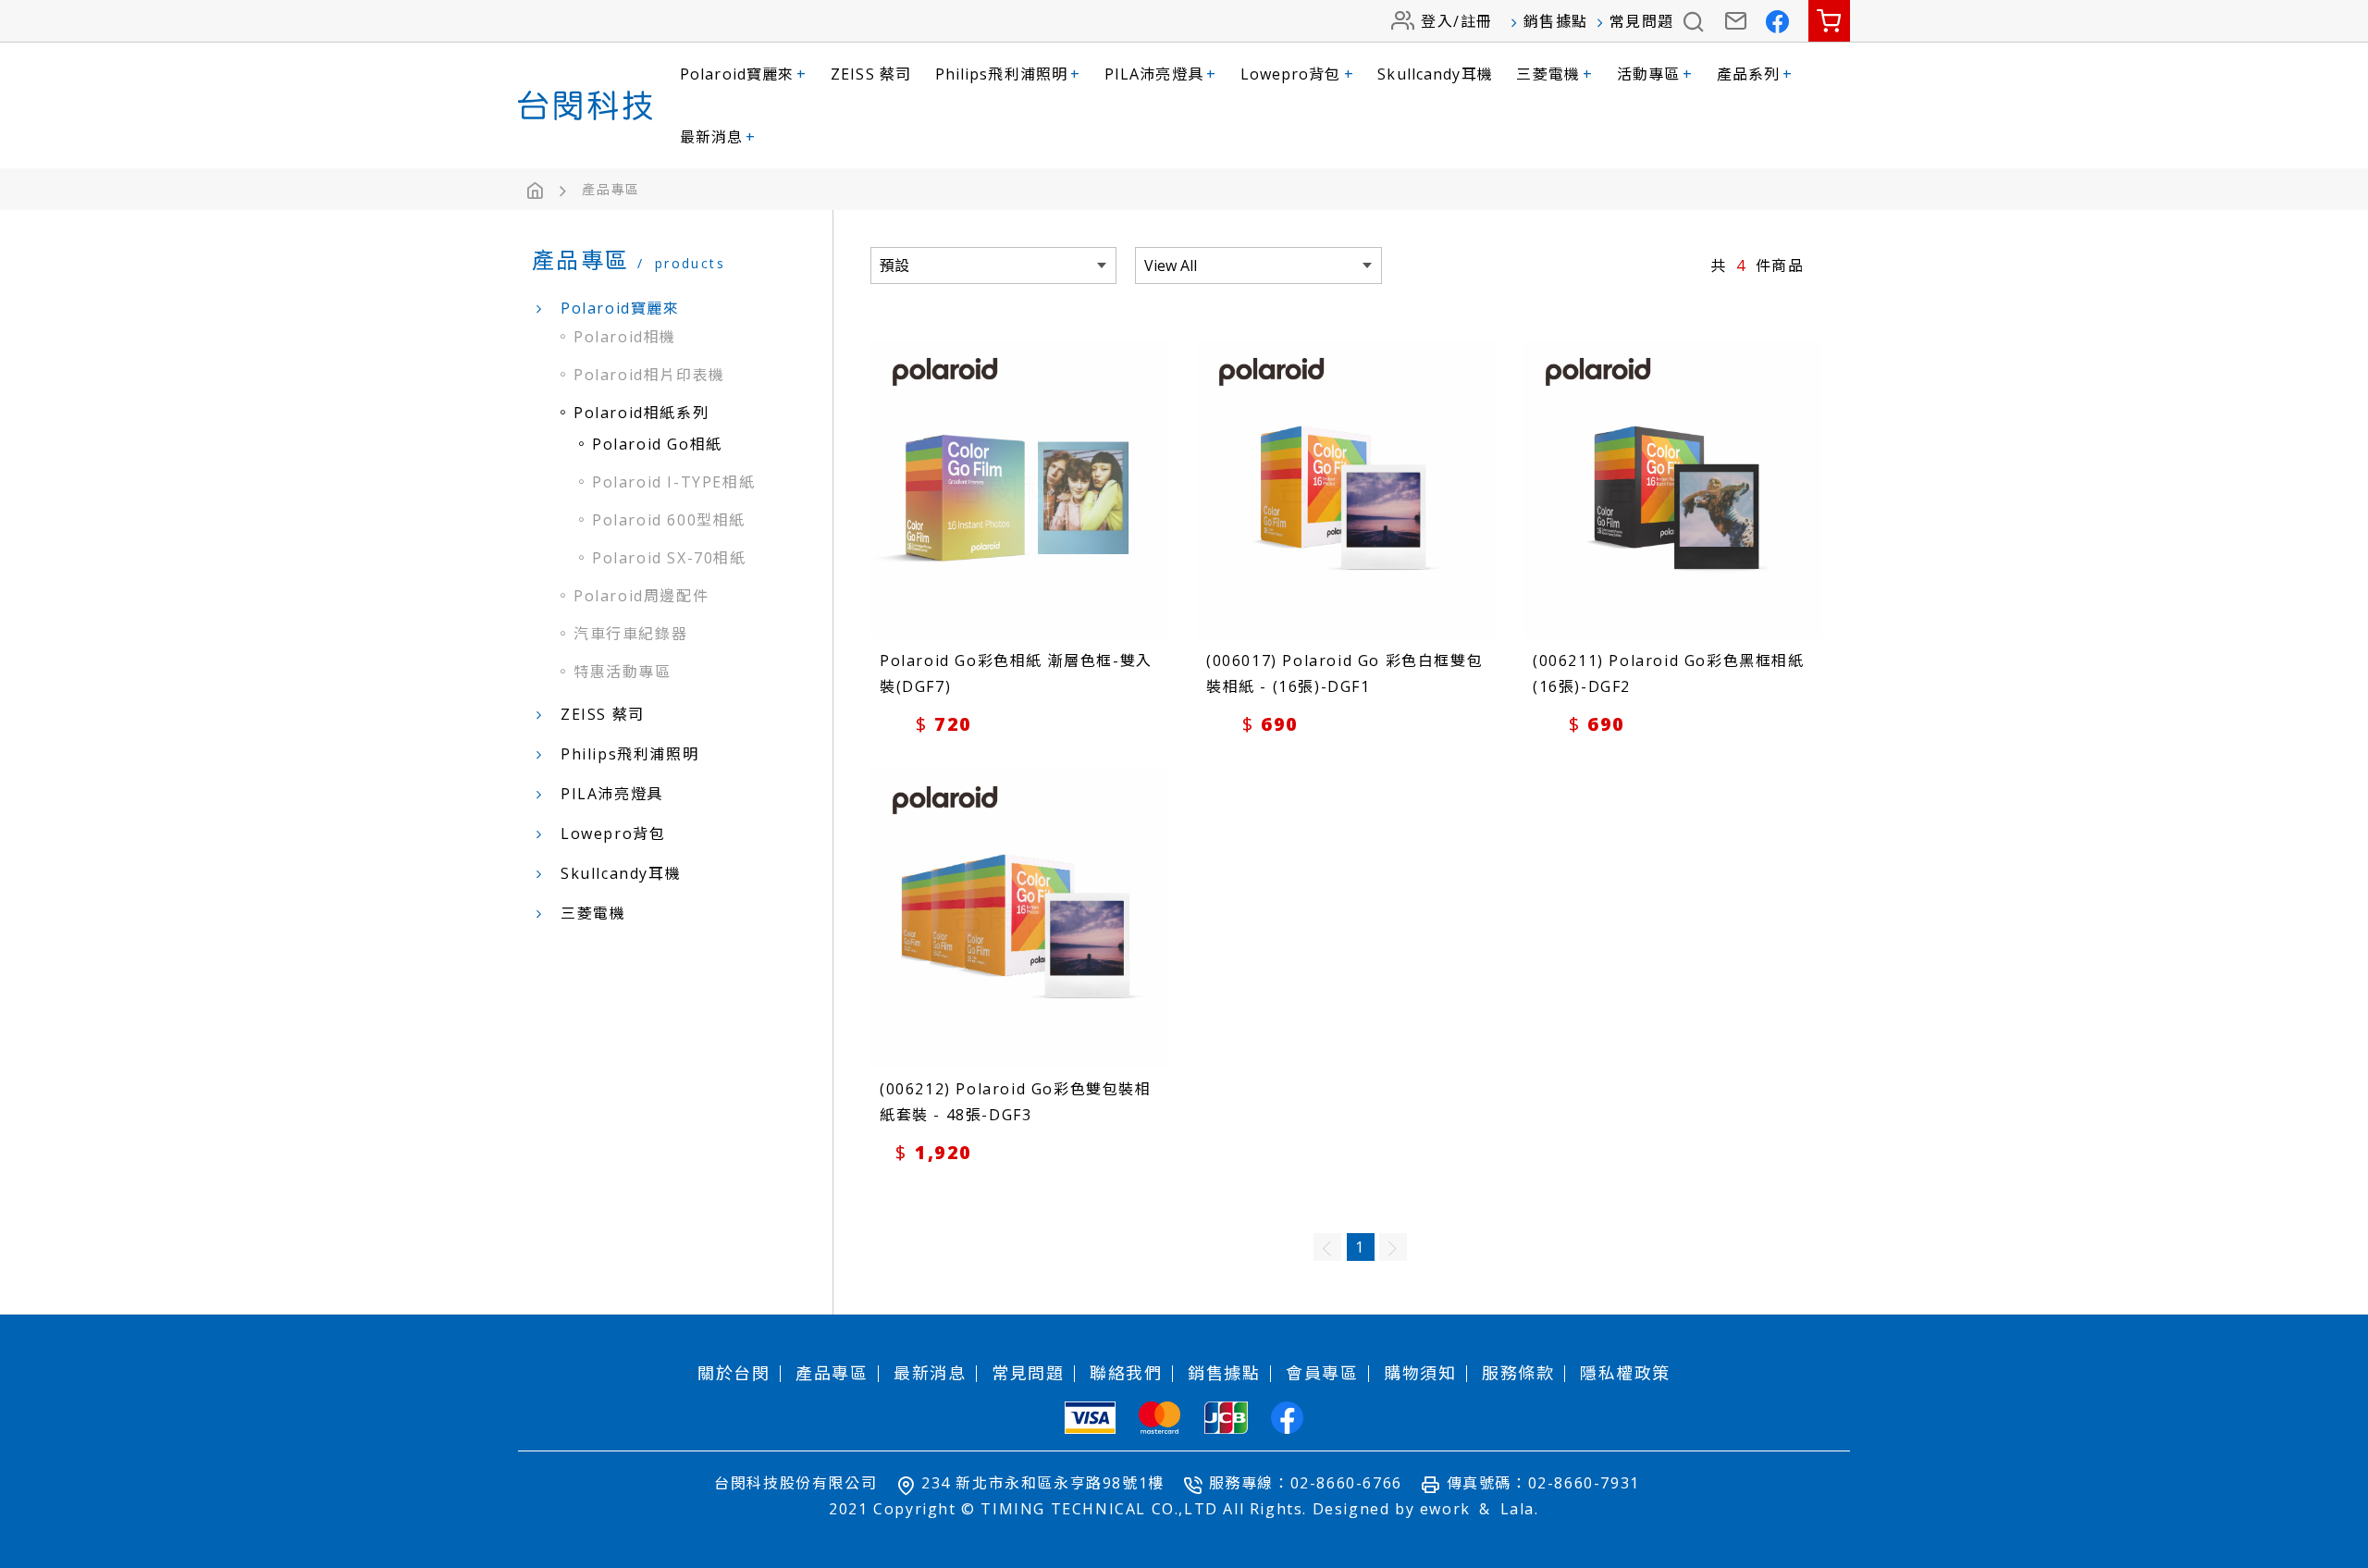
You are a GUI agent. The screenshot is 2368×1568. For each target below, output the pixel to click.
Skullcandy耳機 (1435, 74)
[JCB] (1226, 1418)
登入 (1437, 21)
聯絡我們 (1126, 1373)
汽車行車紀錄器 (630, 634)
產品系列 (1755, 74)
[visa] (1090, 1418)
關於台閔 (734, 1373)
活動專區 (1655, 74)
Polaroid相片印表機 (649, 375)
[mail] (1737, 21)
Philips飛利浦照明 (1008, 74)
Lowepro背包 (1297, 74)
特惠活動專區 (623, 672)
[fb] (1287, 1418)
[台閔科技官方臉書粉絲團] (1778, 21)
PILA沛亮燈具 (1160, 74)
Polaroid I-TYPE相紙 (673, 482)
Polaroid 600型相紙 (669, 520)
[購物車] (1829, 21)
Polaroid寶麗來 (743, 74)
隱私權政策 (1625, 1373)
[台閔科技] (585, 105)
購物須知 (1420, 1373)
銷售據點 (1556, 21)
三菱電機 (1554, 74)
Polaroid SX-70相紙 (669, 558)
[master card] (1159, 1418)
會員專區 (1322, 1373)
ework (1445, 1509)
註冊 (1477, 21)
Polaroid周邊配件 (641, 596)
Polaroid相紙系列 (641, 413)
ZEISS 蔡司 (871, 74)
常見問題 (1642, 21)
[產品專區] (610, 190)
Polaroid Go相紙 (657, 444)
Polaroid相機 (625, 337)
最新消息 (718, 137)
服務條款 (1518, 1373)
